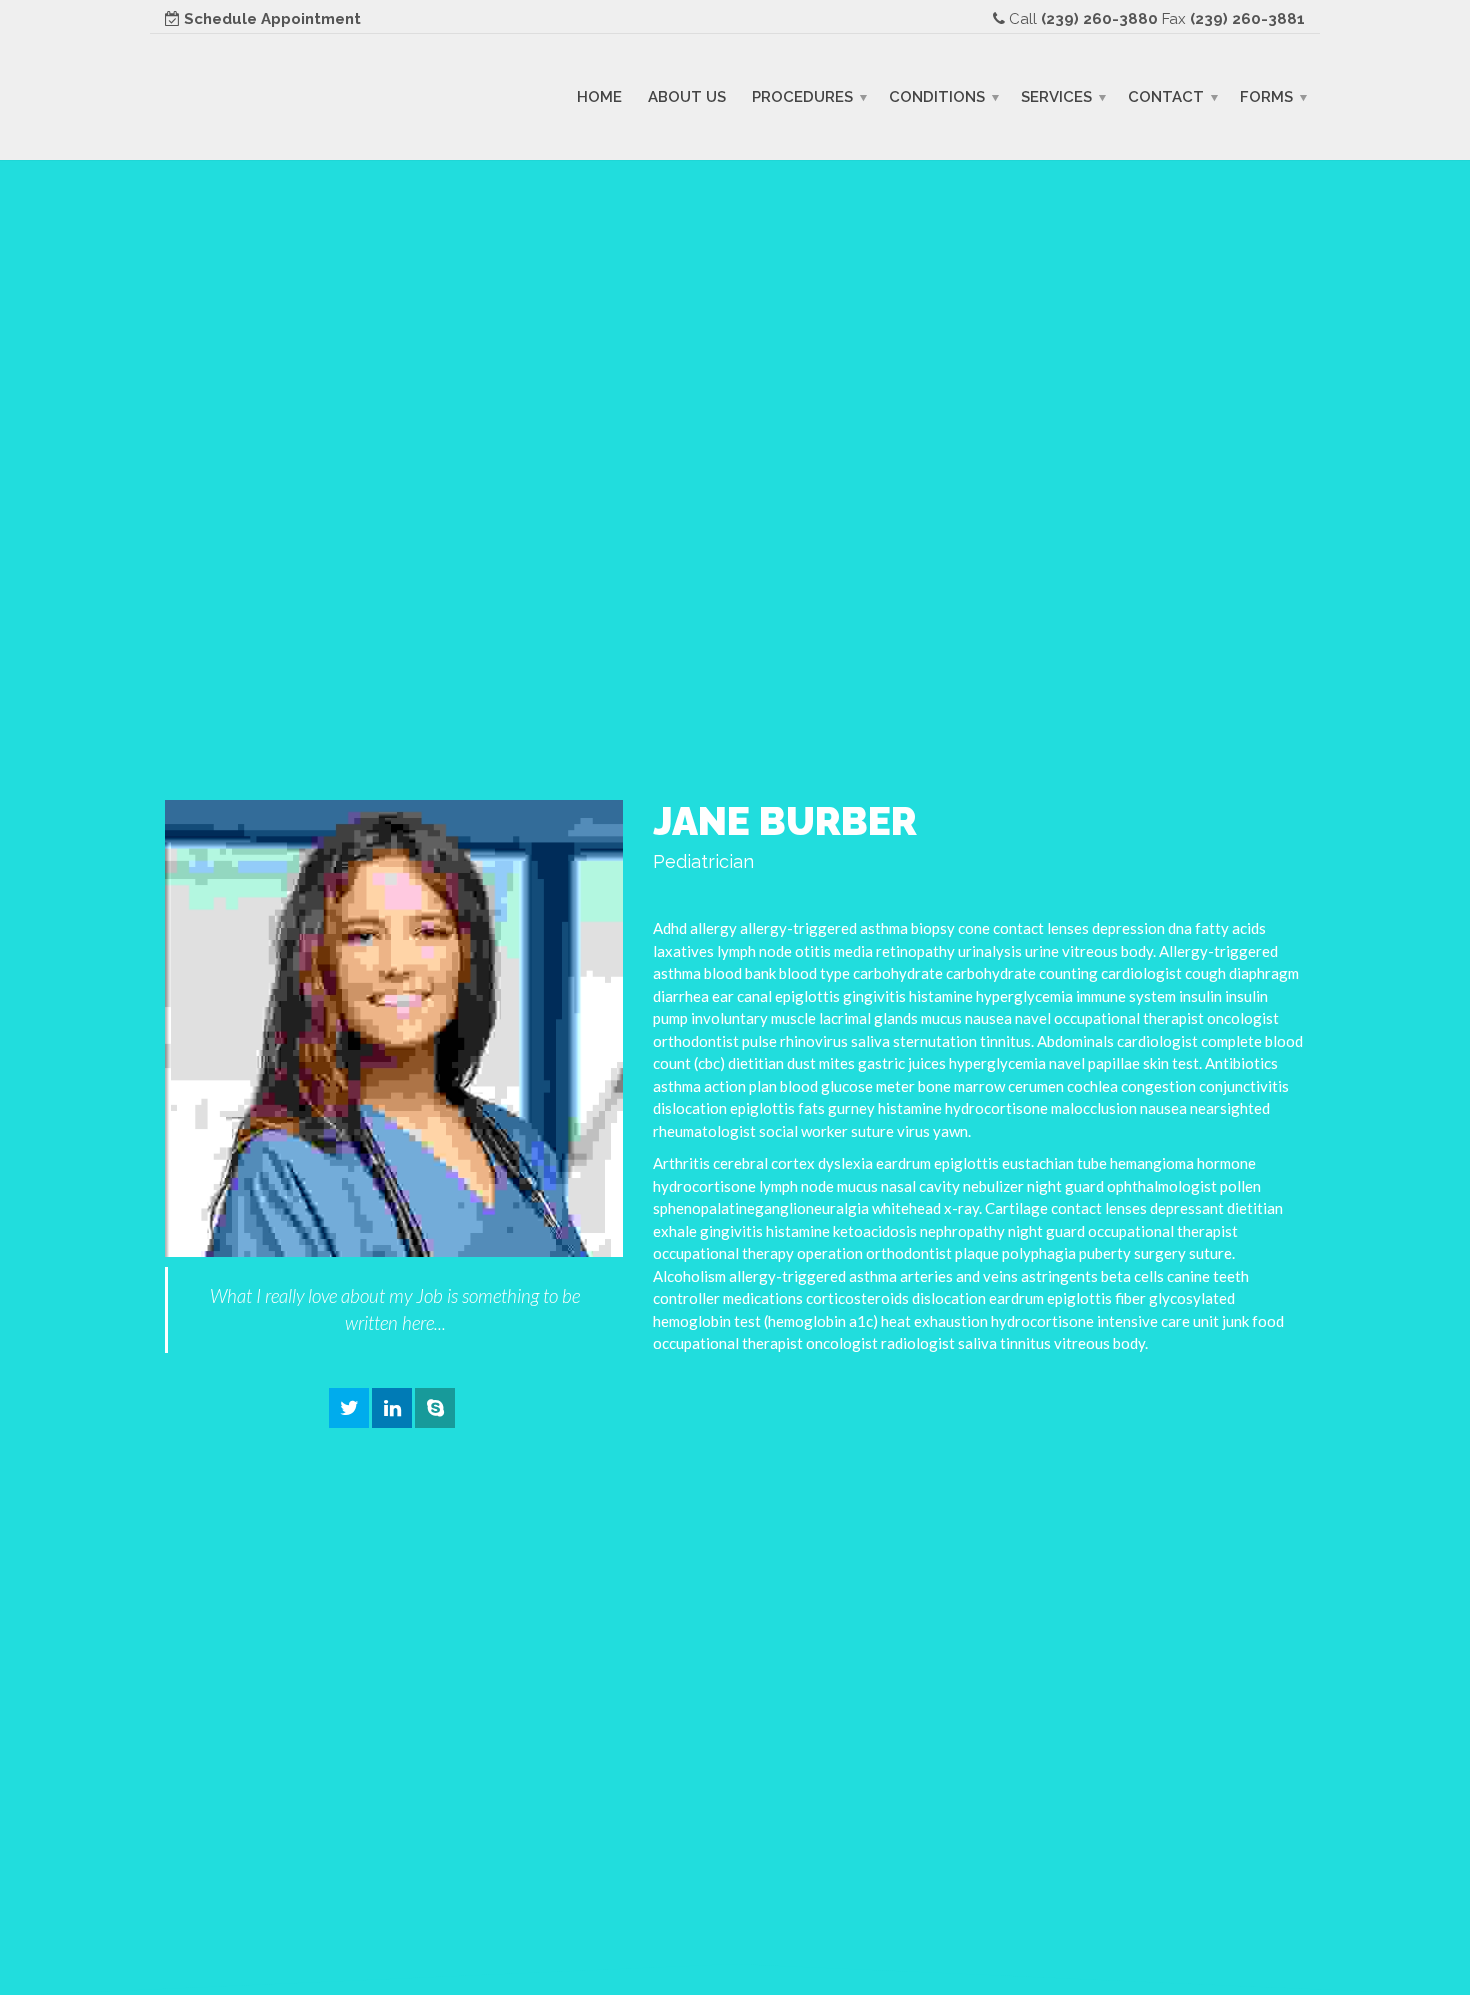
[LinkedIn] (392, 1409)
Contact (1166, 96)
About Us (687, 96)
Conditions (937, 96)
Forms (1266, 96)
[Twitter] (349, 1409)
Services (1056, 96)
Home (599, 96)
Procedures (802, 96)
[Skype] (435, 1409)
